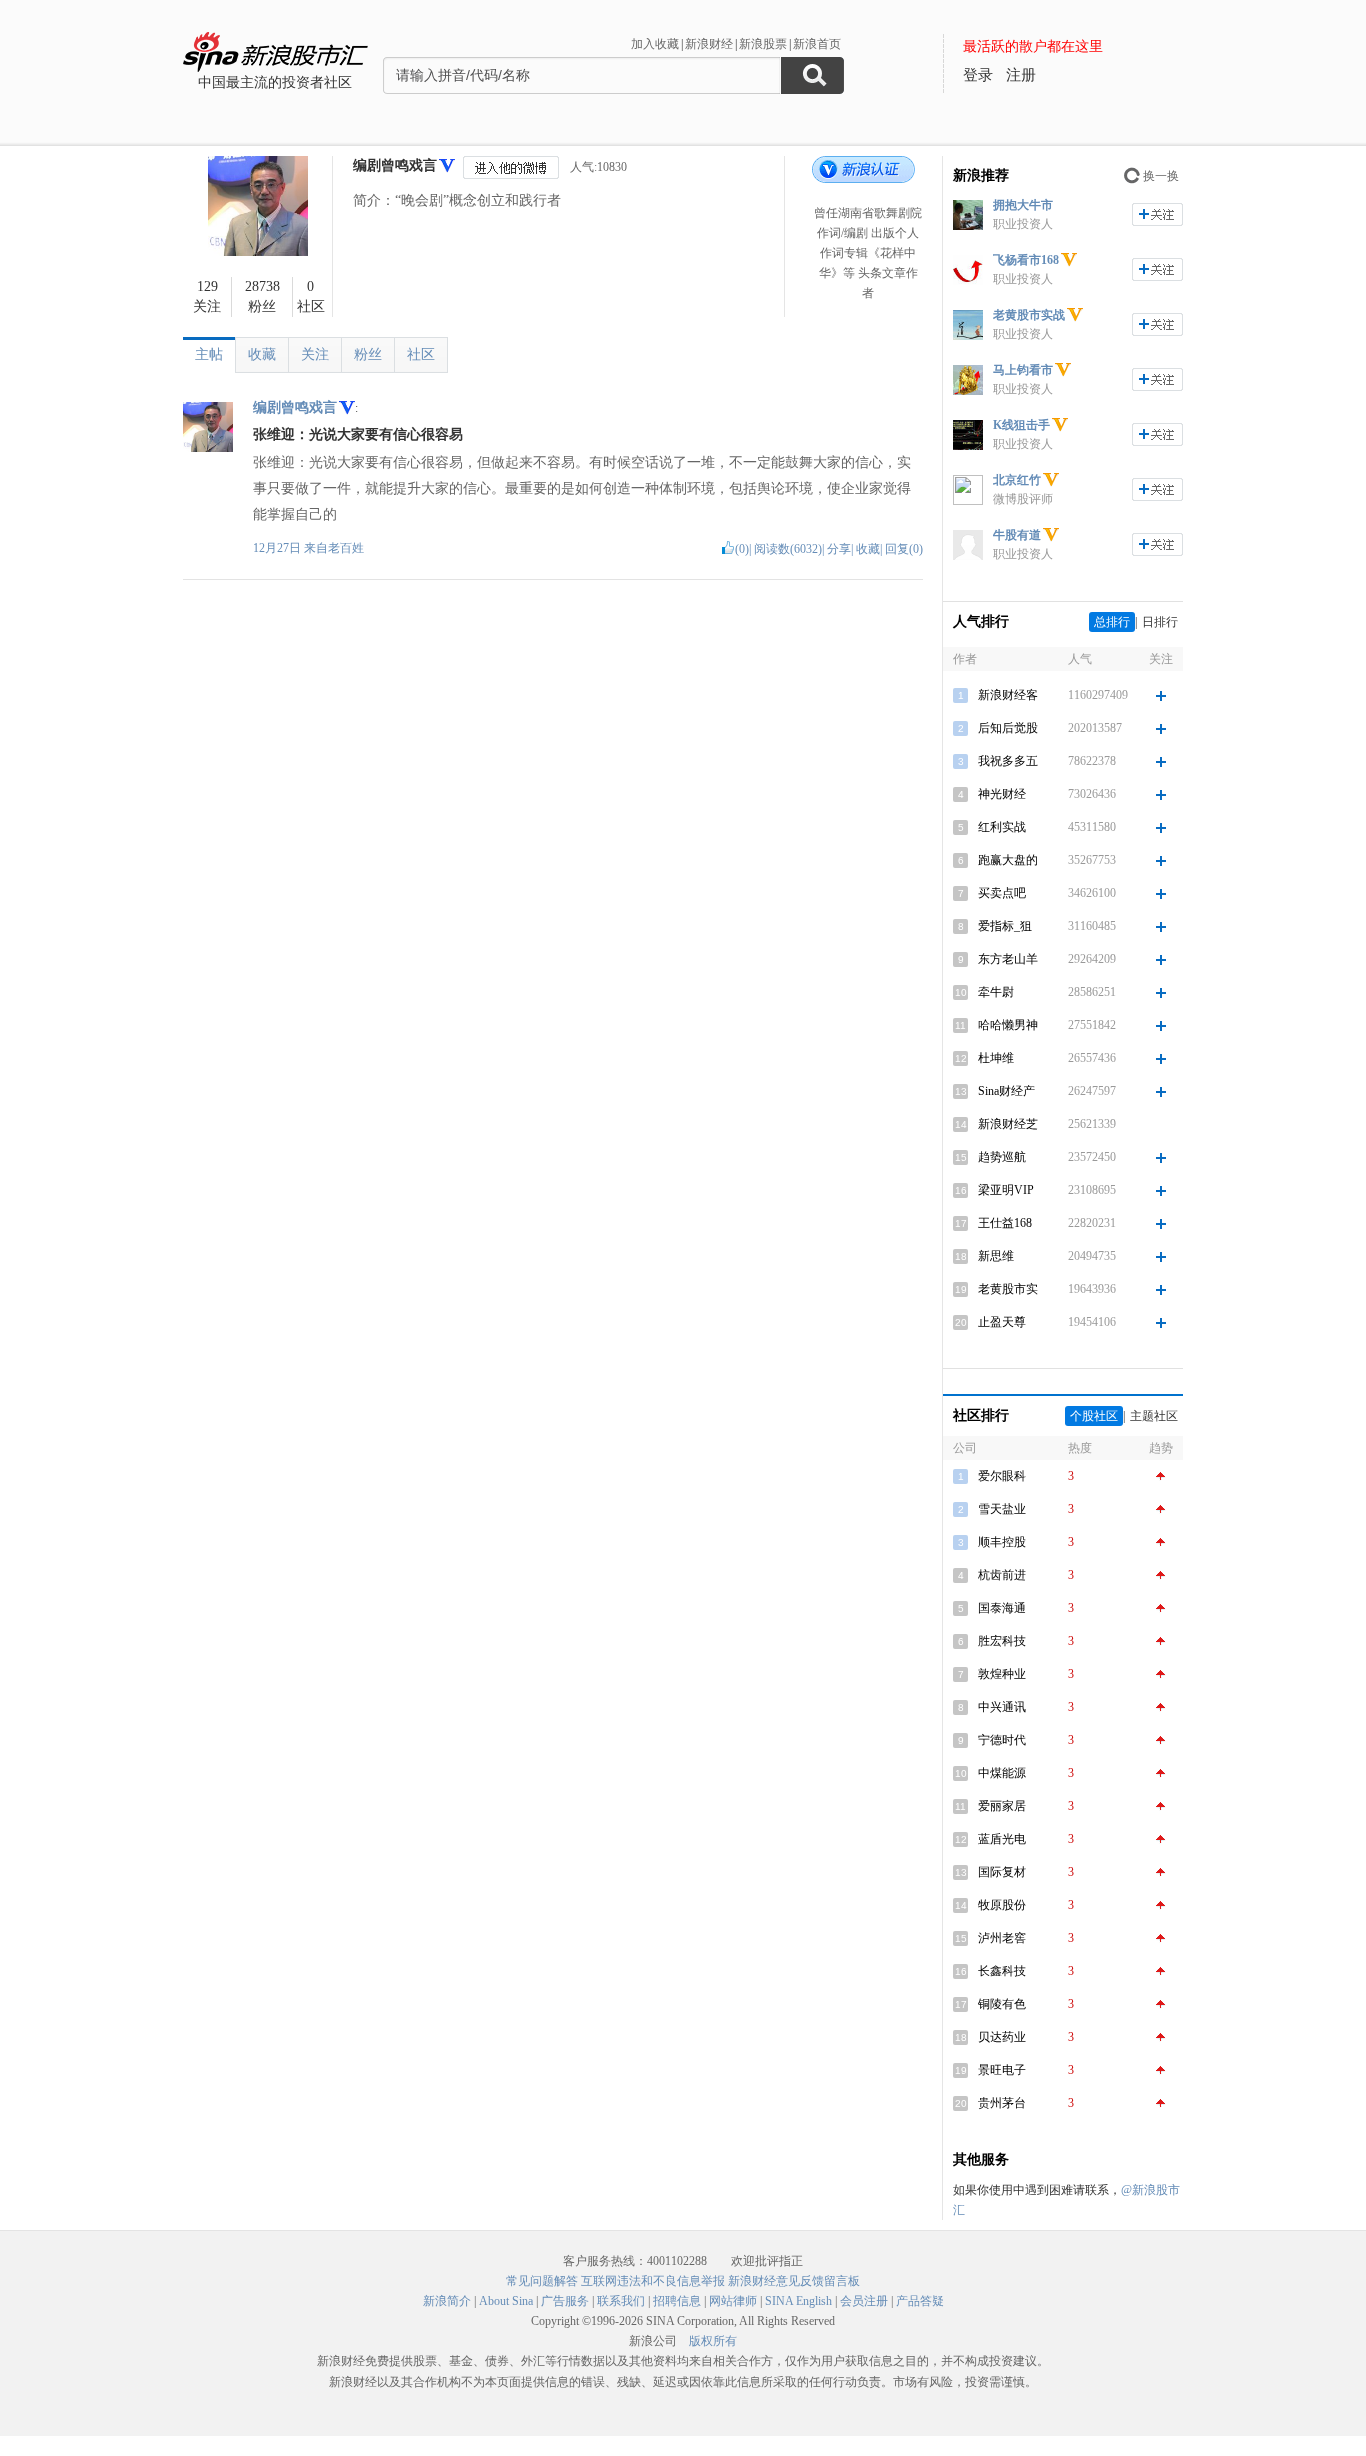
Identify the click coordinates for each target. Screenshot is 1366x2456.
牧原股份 (1002, 1905)
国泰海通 (1002, 1608)
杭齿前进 (1002, 1575)
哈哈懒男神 (1008, 1025)
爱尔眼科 (1002, 1476)
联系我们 (621, 2301)
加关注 (1157, 214)
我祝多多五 (1008, 761)
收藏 (262, 354)
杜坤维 (996, 1058)
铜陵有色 (1002, 2004)
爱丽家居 (1002, 1806)
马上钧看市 (1023, 370)
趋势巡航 (1002, 1157)
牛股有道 (1017, 535)
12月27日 (278, 548)
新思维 (996, 1256)
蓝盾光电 (1002, 1839)
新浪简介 (447, 2301)
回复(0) (904, 549)
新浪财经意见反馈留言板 (794, 2281)
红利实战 (1002, 827)
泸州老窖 (1002, 1938)
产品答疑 (920, 2301)
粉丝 (368, 354)
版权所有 (713, 2341)
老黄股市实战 (1029, 315)
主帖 (209, 354)
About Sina (506, 2301)
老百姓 (346, 548)
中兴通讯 (1002, 1707)
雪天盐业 (1002, 1509)
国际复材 (1002, 1872)
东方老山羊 (1008, 959)
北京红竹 (1017, 480)
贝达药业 (1002, 2037)
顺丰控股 (1002, 1542)
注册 (1021, 75)
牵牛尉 (996, 992)
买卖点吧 (1002, 893)
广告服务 (565, 2301)
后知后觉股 (1008, 728)
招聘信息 (677, 2301)
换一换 (1161, 176)
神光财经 (1002, 794)
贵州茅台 (1002, 2103)
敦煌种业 (1002, 1674)
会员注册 (864, 2301)
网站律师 (733, 2301)
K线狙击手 (1021, 425)
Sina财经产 (1006, 1091)
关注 (315, 354)
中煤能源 (1002, 1773)
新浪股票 (763, 44)
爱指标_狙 (1005, 926)
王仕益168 (1005, 1223)
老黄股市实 (1008, 1289)
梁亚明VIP (1006, 1190)
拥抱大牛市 (1023, 205)
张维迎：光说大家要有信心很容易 (358, 434)
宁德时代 (1002, 1740)
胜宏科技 (1002, 1641)
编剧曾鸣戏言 (395, 165)
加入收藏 (655, 44)
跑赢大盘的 (1008, 860)
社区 (421, 354)
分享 (839, 549)
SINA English (798, 2301)
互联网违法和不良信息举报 (653, 2281)
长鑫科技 (1002, 1971)
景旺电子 (1002, 2070)
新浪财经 (709, 44)
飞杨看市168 (1026, 260)
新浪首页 (817, 44)
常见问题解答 (542, 2281)
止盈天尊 (1002, 1322)
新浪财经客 (1008, 695)
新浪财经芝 (1008, 1124)
